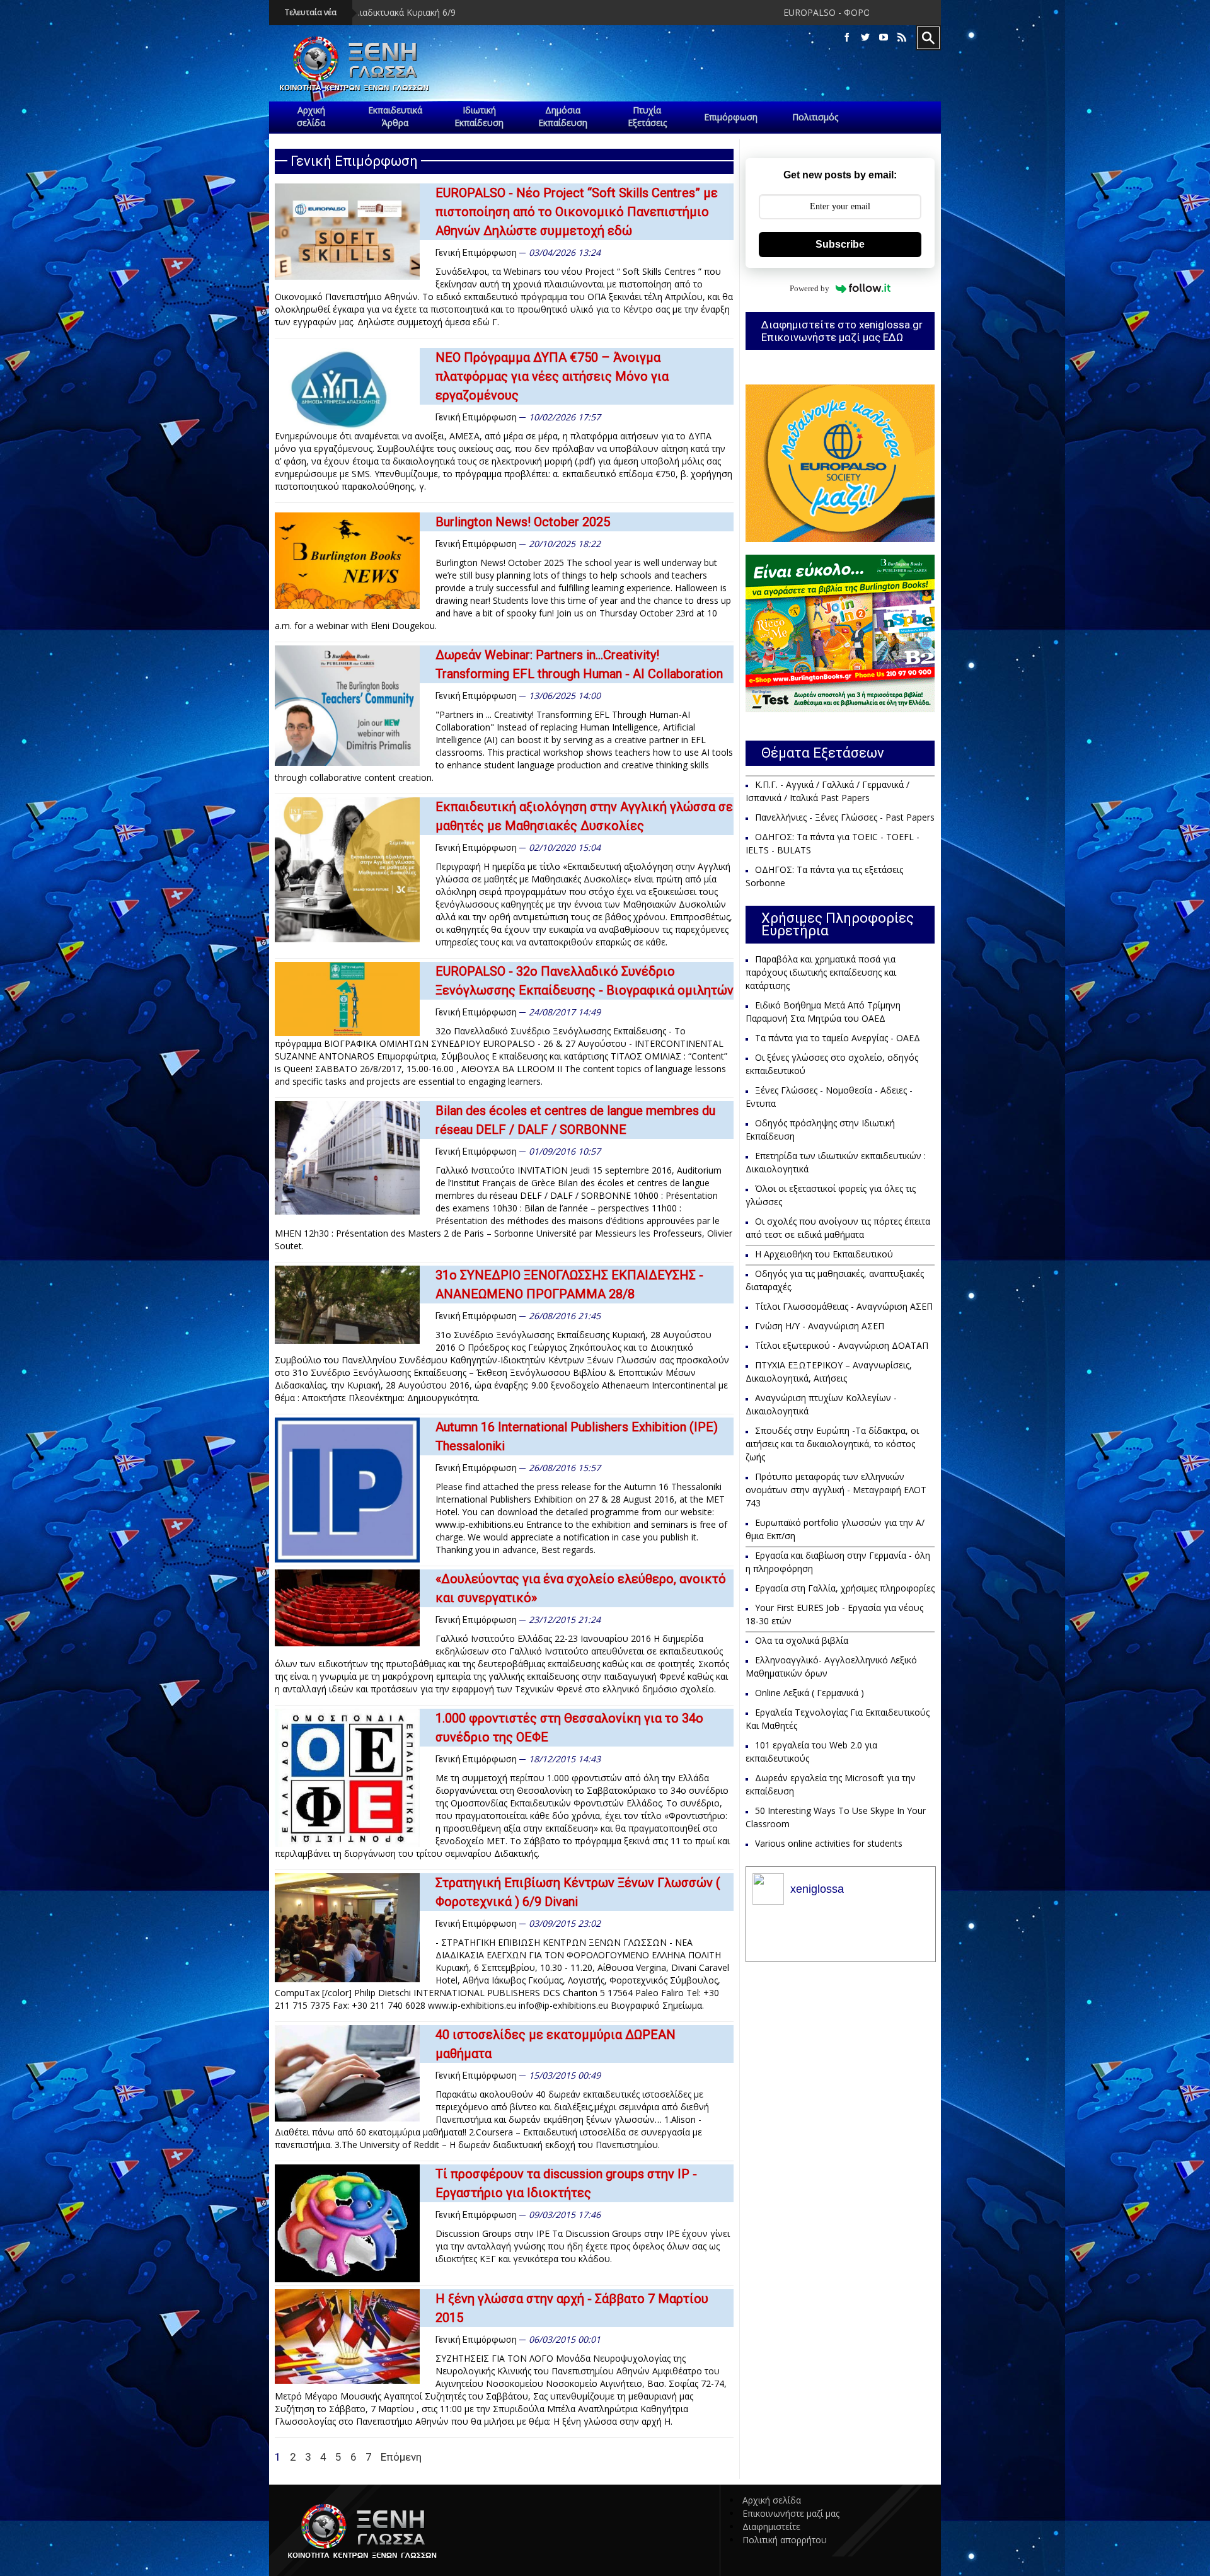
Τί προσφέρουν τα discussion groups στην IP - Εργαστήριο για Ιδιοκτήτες (566, 2183)
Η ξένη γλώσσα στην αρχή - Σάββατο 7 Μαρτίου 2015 (572, 2308)
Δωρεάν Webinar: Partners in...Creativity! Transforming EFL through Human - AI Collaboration (579, 664)
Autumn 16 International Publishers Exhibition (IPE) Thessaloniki (577, 1436)
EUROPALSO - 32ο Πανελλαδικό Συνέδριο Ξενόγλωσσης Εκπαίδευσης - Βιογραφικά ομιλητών (585, 981)
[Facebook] (847, 38)
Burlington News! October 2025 (523, 522)
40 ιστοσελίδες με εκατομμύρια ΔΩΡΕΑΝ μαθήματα (556, 2044)
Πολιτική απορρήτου (785, 2540)
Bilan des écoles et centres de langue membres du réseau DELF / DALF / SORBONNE (575, 1120)
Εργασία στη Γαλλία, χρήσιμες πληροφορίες (845, 1588)
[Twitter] (865, 38)
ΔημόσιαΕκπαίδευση (563, 116)
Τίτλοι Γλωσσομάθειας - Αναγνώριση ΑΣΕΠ (844, 1306)
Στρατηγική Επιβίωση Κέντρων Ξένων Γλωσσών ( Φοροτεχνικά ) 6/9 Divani (578, 1892)
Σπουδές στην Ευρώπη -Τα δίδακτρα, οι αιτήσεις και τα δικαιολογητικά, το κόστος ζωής (832, 1444)
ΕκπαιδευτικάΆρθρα (395, 116)
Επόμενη (401, 2457)
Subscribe (840, 244)
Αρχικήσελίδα (311, 116)
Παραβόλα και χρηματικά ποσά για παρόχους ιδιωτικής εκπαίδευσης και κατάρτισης (821, 972)
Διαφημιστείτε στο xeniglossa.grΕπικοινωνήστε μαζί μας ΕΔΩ (842, 331)
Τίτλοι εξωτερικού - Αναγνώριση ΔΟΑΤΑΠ (842, 1345)
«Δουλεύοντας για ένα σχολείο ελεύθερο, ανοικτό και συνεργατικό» (581, 1588)
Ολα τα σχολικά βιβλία (802, 1640)
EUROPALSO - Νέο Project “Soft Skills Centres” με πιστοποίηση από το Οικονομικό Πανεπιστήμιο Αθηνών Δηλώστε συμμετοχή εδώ (577, 212)
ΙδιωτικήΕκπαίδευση (479, 116)
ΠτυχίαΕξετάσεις (647, 116)
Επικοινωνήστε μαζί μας (791, 2513)
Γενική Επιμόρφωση (476, 253)
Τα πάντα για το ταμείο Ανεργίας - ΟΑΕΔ (838, 1038)
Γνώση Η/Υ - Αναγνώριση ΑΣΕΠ (820, 1326)
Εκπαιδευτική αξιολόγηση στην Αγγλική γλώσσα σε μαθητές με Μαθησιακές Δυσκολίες (584, 816)
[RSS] (902, 38)
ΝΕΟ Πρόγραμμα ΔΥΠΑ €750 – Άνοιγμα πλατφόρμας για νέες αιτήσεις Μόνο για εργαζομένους (552, 376)
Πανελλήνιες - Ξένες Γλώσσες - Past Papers (845, 817)
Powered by (810, 288)
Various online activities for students (829, 1843)
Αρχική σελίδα (772, 2500)
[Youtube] (884, 38)
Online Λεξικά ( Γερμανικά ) (810, 1693)
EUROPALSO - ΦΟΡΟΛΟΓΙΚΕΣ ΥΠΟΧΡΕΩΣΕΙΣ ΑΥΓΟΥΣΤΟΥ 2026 (720, 12)
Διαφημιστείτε (771, 2527)
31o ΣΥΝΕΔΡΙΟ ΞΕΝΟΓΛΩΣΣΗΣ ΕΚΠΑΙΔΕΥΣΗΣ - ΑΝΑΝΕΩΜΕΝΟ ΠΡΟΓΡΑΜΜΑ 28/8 (569, 1285)
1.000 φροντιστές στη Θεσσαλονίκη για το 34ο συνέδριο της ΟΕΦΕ (569, 1728)
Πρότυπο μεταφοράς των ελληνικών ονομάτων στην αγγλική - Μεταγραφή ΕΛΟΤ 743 (836, 1490)
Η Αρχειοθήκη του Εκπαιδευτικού (824, 1254)
